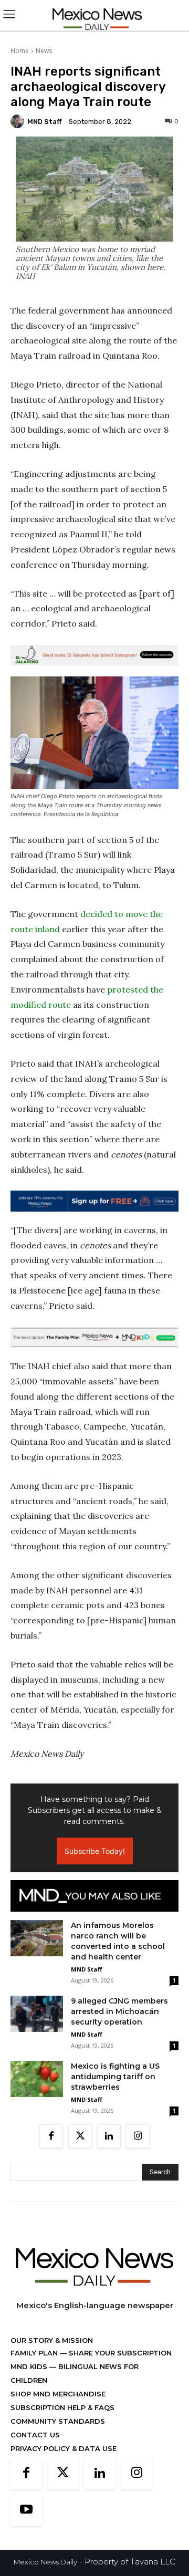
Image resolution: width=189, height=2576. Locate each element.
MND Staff (45, 122)
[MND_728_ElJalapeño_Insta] (94, 655)
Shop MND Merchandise (58, 2394)
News (44, 51)
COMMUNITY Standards (58, 2421)
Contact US (35, 2435)
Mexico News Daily (45, 2562)
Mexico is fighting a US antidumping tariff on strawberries (115, 2077)
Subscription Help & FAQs (62, 2407)
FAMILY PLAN (35, 2353)
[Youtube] (26, 2510)
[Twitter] (80, 2136)
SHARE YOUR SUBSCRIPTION (119, 2353)
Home (20, 51)
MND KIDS (30, 2366)
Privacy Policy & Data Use (64, 2448)
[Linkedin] (109, 2136)
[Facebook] (51, 2136)
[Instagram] (138, 2136)
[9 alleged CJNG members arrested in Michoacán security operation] (37, 2014)
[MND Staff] (19, 121)
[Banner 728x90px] (94, 1338)
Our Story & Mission (52, 2340)
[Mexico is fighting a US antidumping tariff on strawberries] (37, 2079)
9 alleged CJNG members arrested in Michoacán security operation (119, 2011)
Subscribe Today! (95, 1851)
